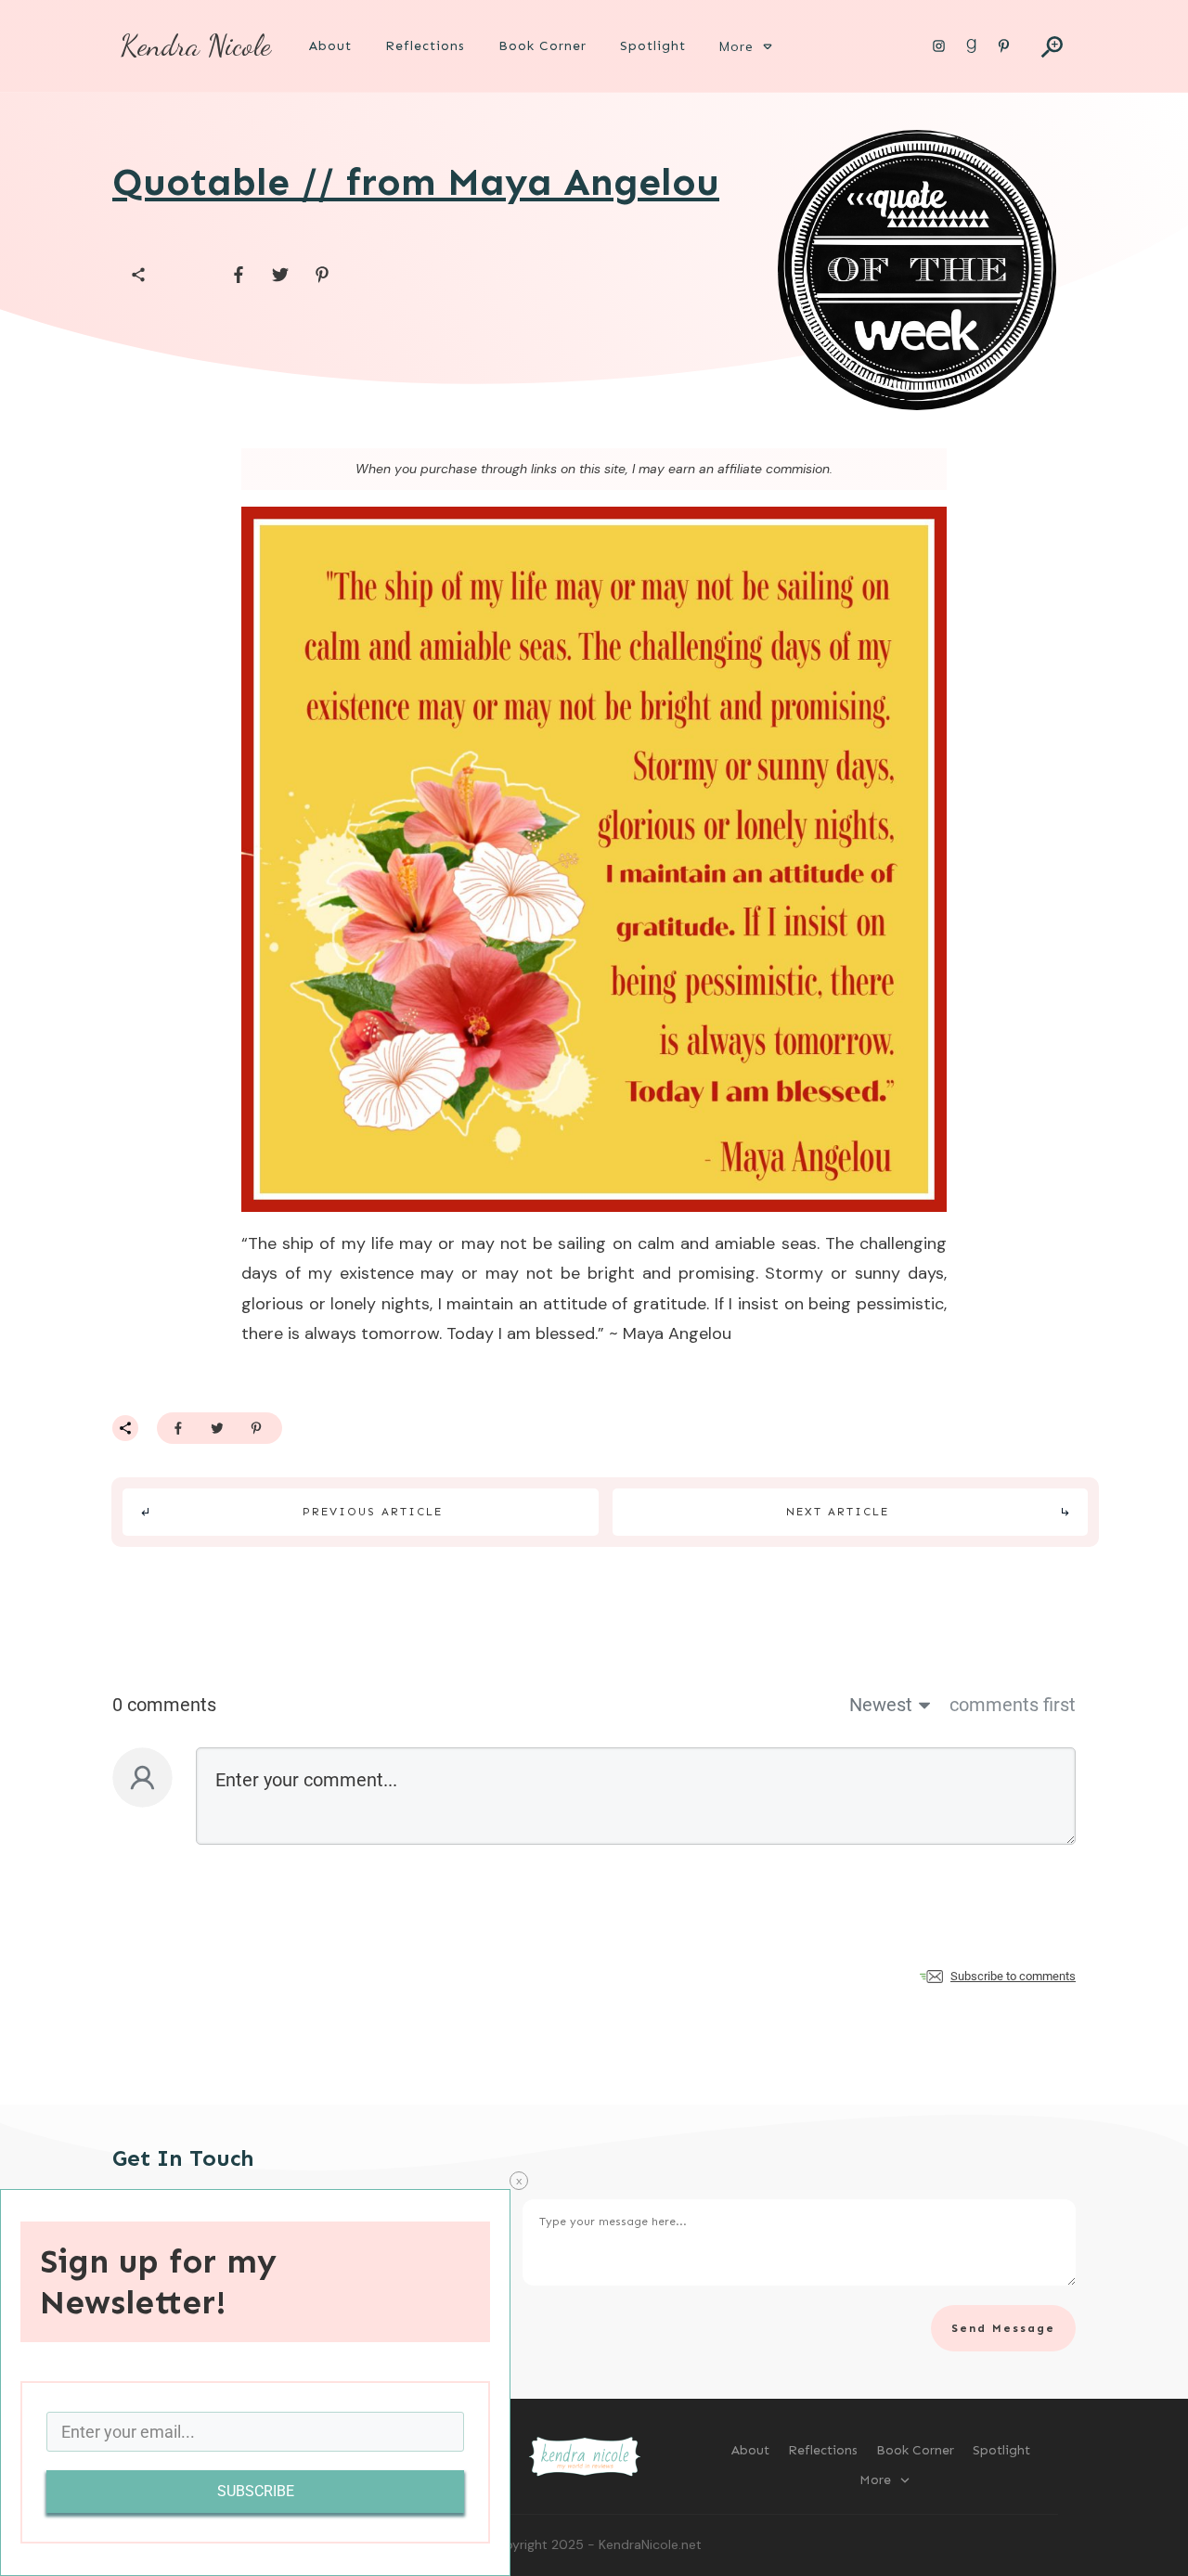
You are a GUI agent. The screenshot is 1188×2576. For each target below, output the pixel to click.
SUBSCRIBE (256, 2491)
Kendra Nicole (195, 45)
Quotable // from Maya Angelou (416, 182)
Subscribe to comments (1013, 1976)
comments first (1013, 1705)
